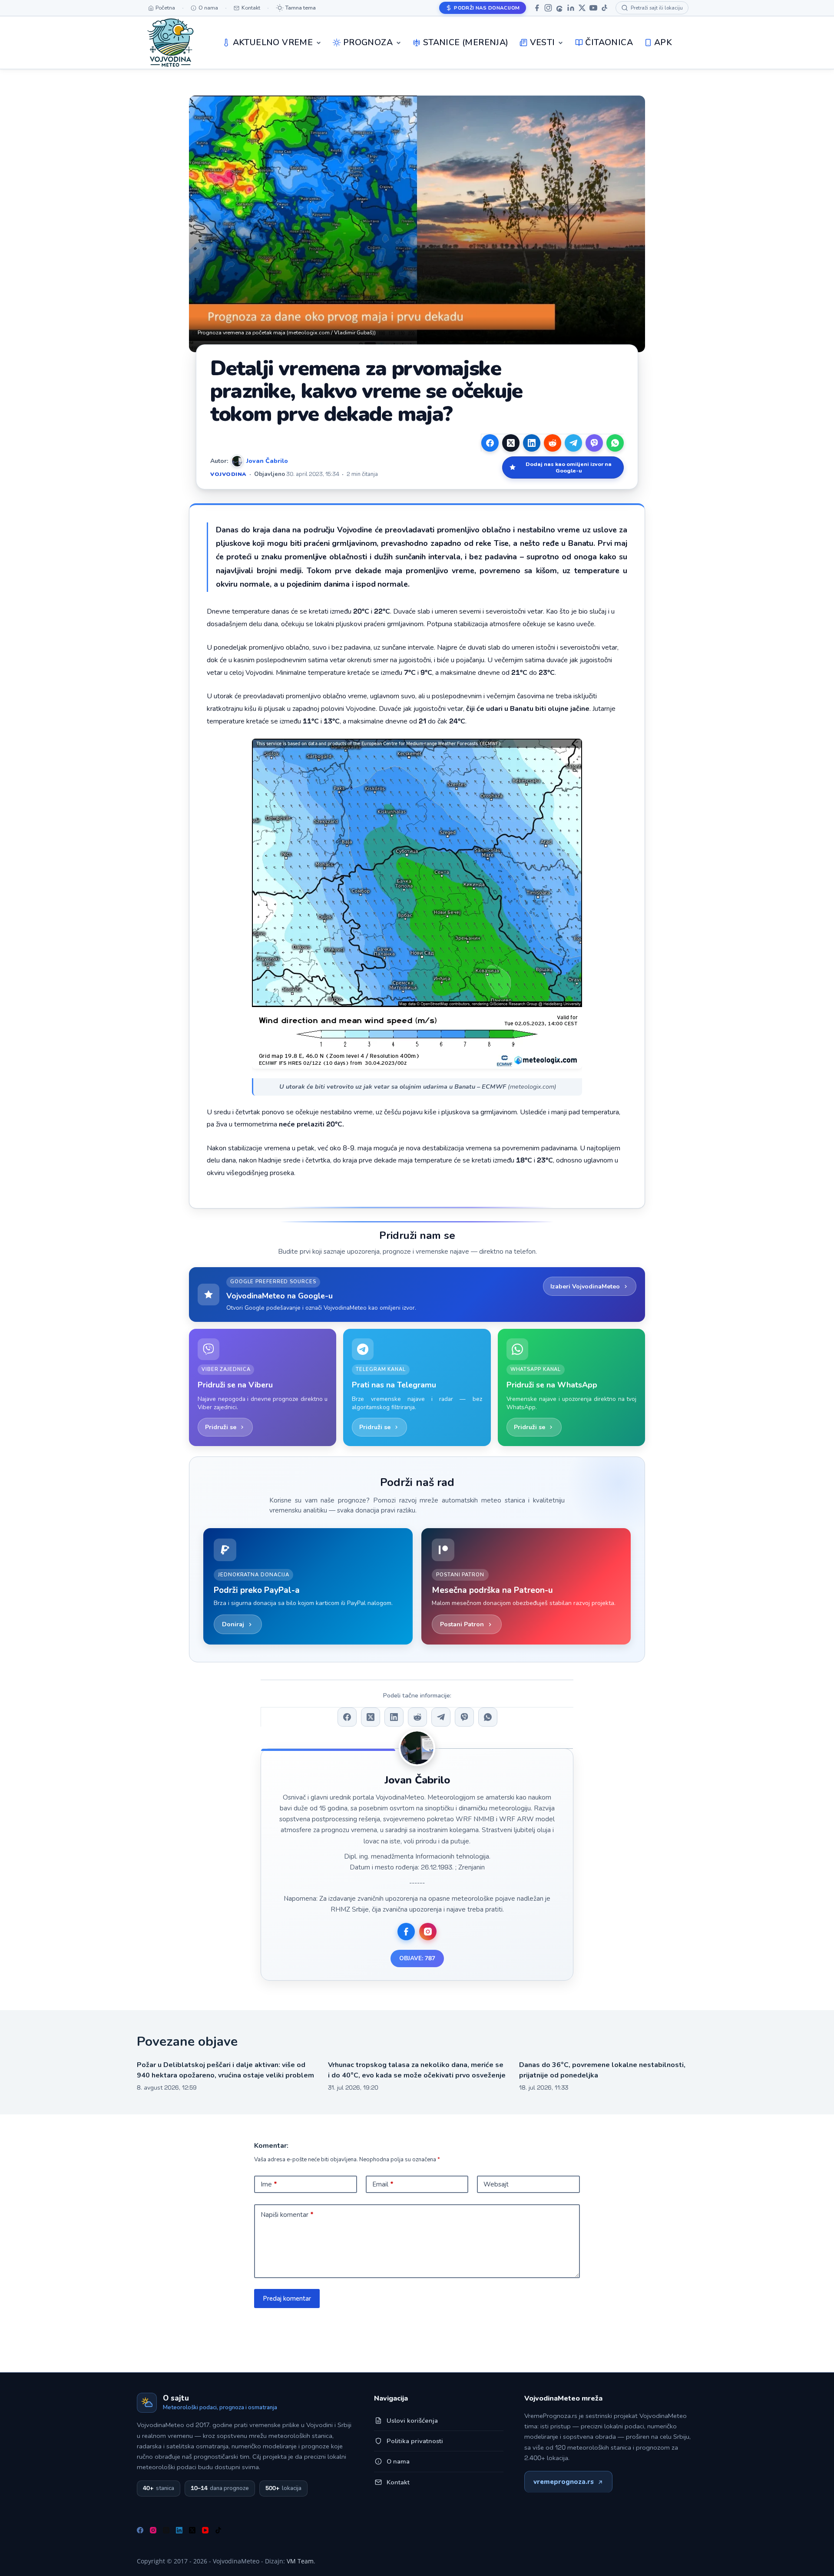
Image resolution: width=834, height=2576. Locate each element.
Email (383, 2184)
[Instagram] (548, 8)
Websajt (496, 2184)
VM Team (300, 2561)
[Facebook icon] (406, 1932)
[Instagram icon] (428, 1932)
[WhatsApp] (615, 443)
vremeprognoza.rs (564, 2482)
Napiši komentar (287, 2215)
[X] (582, 8)
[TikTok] (605, 8)
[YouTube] (593, 8)
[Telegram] (573, 443)
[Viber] (594, 443)
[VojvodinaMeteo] (170, 43)
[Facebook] (537, 8)
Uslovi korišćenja (412, 2421)
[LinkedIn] (571, 8)
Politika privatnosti (415, 2441)
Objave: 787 (417, 1958)
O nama (398, 2461)
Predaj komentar (287, 2299)
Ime (269, 2184)
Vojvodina (228, 474)
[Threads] (559, 8)
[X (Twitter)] (511, 443)
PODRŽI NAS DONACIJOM (487, 8)
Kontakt (398, 2482)
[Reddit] (553, 443)
